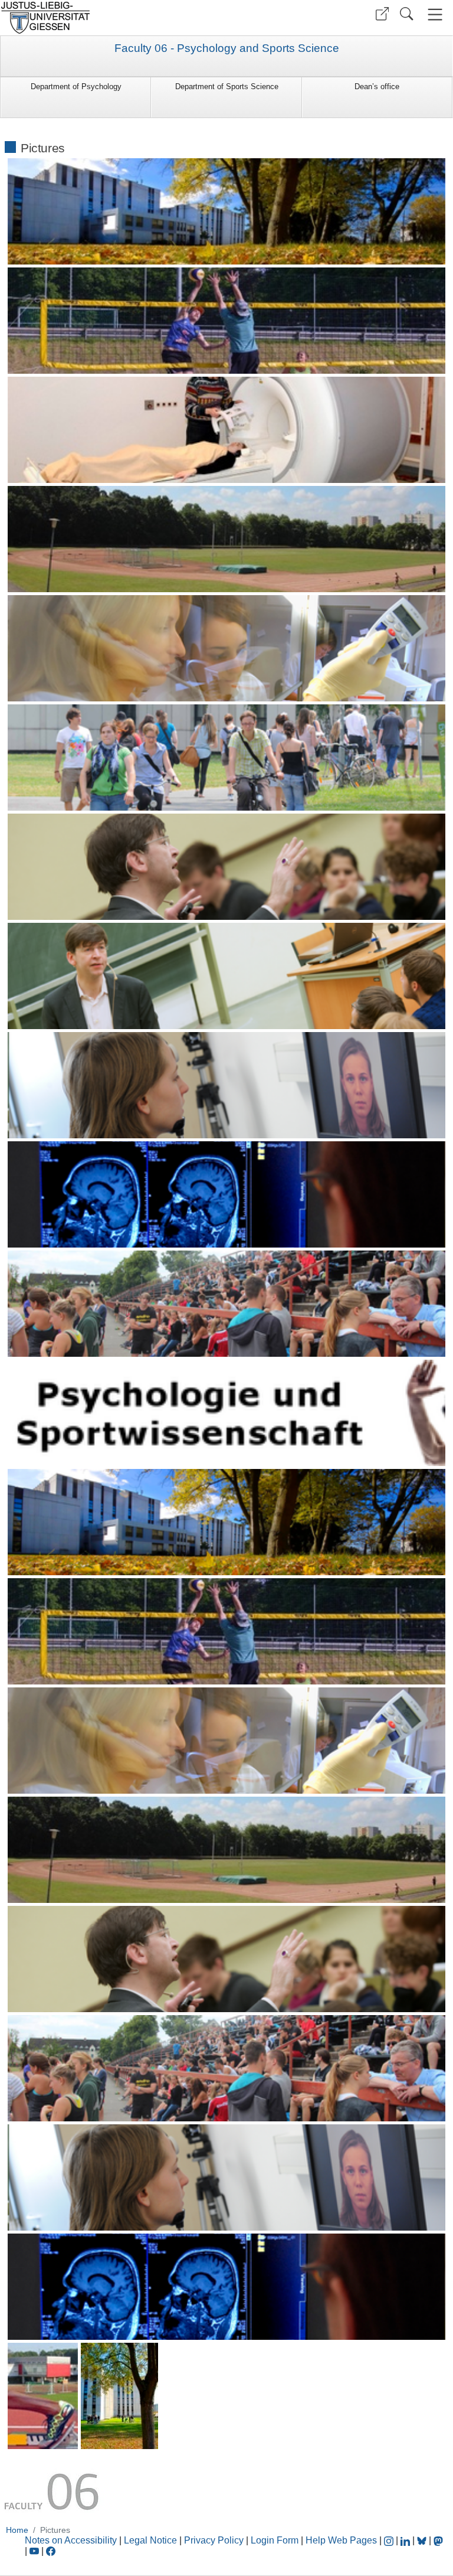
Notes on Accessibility (72, 2540)
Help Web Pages (341, 2540)
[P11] (227, 758)
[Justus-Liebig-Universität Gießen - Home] (112, 18)
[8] (227, 2287)
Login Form (275, 2540)
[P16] (227, 1304)
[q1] (227, 1413)
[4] (227, 1850)
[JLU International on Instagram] (390, 2540)
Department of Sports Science (227, 86)
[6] (227, 2068)
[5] (227, 1959)
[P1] (227, 211)
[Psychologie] (119, 2396)
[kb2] (227, 539)
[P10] (227, 648)
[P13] (227, 976)
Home (17, 2530)
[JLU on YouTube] (35, 2551)
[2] (227, 1631)
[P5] (227, 430)
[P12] (227, 867)
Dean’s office (377, 86)
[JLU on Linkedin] (406, 2540)
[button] (382, 14)
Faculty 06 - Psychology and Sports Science (227, 48)
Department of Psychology (76, 86)
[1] (227, 1522)
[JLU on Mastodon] (438, 2540)
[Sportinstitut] (43, 2396)
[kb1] (227, 321)
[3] (227, 1741)
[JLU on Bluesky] (423, 2540)
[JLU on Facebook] (51, 2551)
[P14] (227, 1085)
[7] (227, 2177)
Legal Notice (150, 2540)
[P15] (227, 1194)
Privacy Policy (214, 2540)
